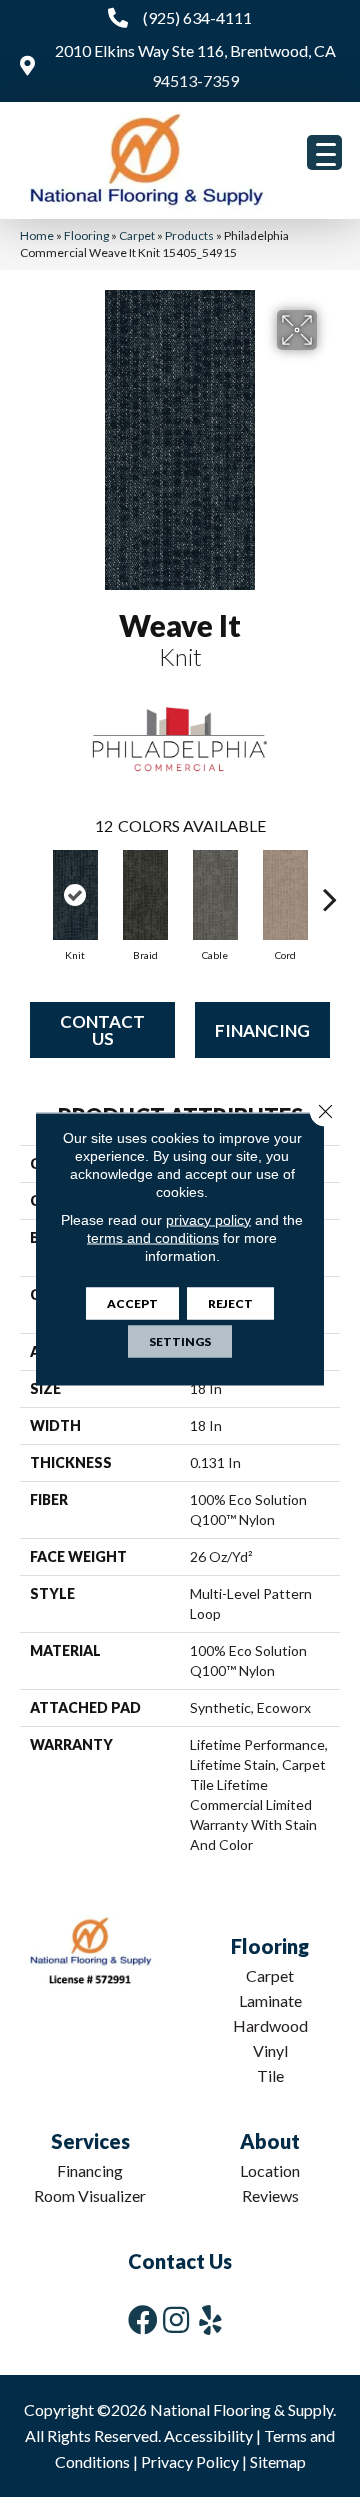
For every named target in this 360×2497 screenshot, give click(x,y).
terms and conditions (153, 1237)
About (270, 2141)
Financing (262, 1030)
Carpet (137, 235)
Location (270, 2170)
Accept (132, 1302)
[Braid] (145, 895)
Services (90, 2141)
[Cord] (285, 895)
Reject (230, 1302)
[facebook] (143, 2319)
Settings (180, 1340)
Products (189, 235)
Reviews (270, 2195)
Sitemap (278, 2461)
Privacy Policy (190, 2461)
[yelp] (210, 2319)
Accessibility (208, 2435)
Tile (270, 2075)
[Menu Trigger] (324, 152)
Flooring (86, 235)
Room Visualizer (90, 2195)
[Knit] (75, 895)
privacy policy (208, 1219)
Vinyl (270, 2050)
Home (37, 235)
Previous (30, 889)
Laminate (270, 2000)
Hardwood (270, 2025)
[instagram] (176, 2319)
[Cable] (215, 895)
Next (330, 889)
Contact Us (102, 1030)
